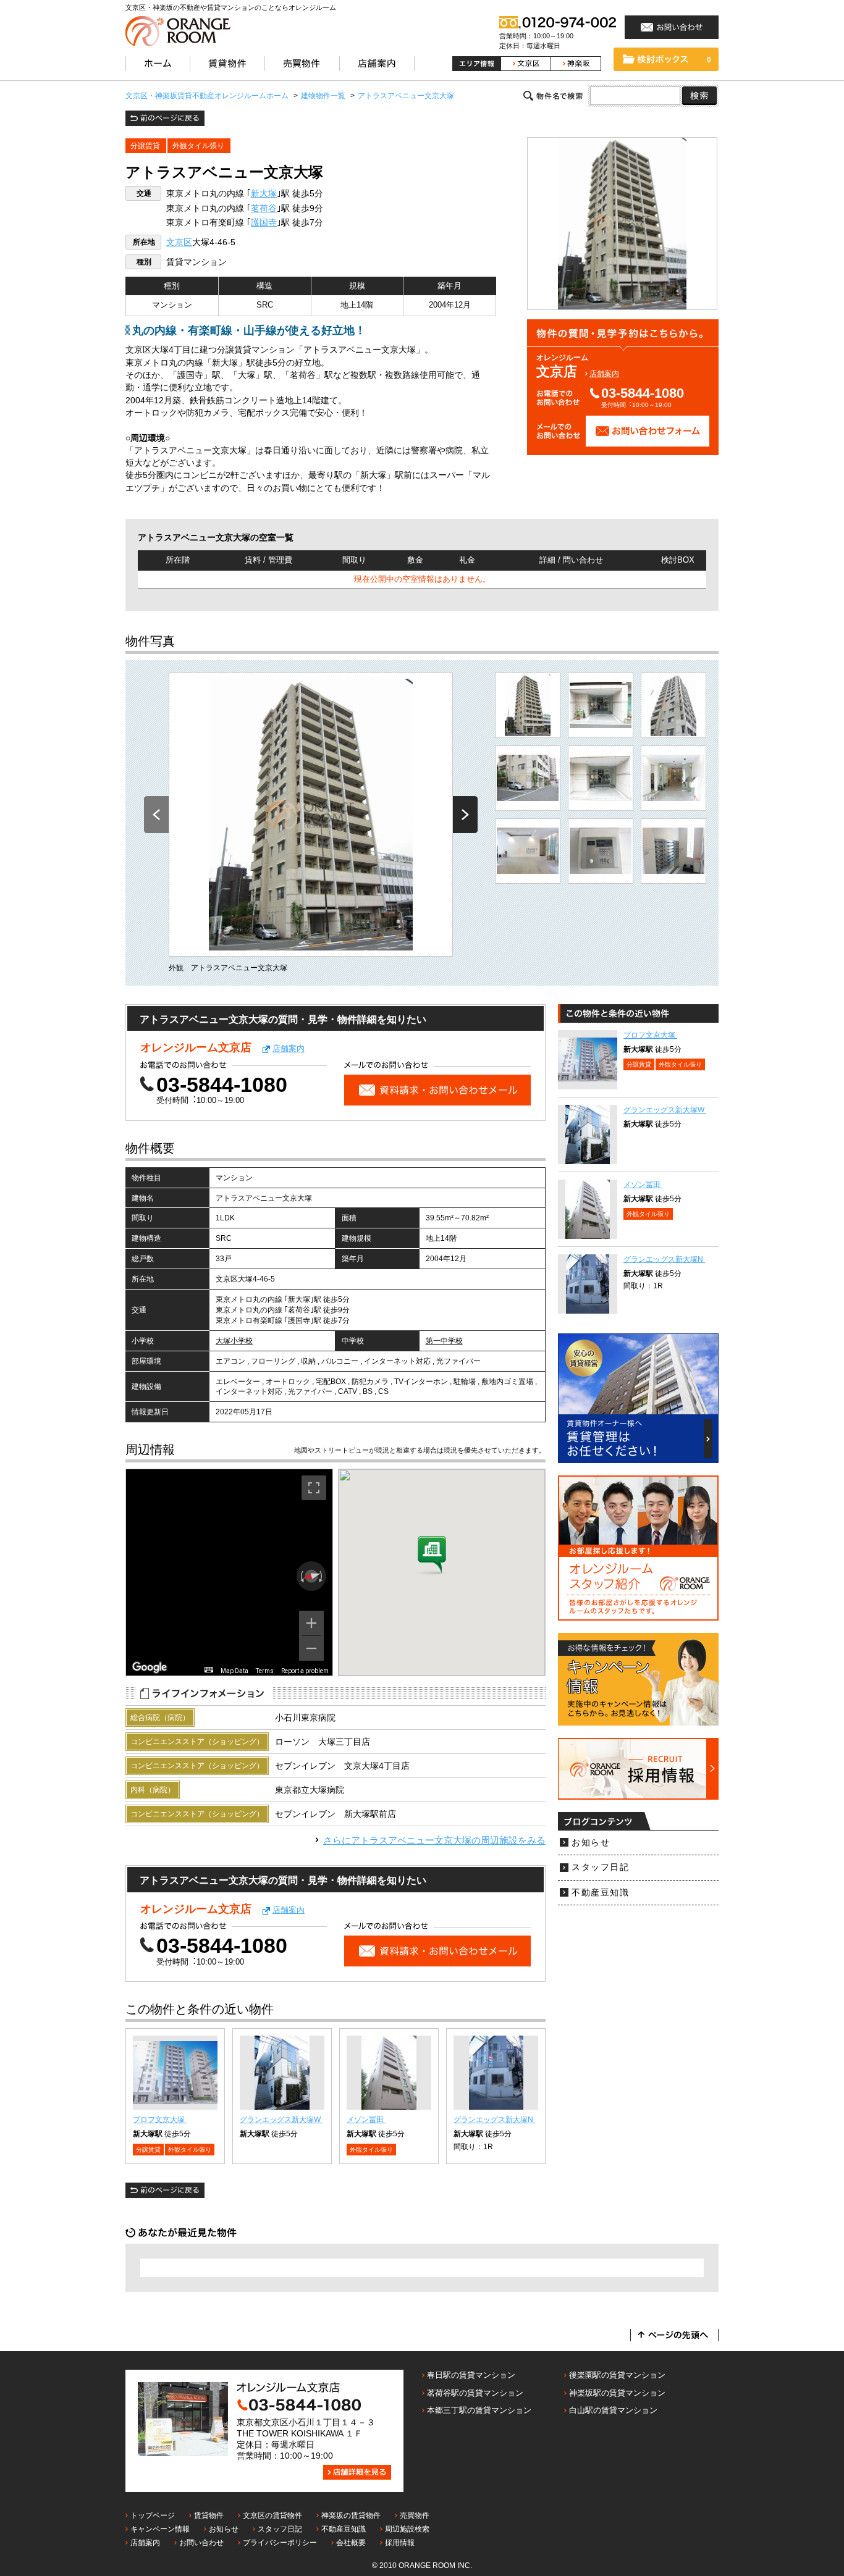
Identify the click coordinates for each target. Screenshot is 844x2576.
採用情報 (400, 2543)
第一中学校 (444, 1341)
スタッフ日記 (600, 1867)
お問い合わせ (201, 2543)
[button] (432, 1556)
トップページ (153, 2515)
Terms (265, 1671)
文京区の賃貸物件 (272, 2515)
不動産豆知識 (600, 1893)
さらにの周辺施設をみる (434, 1840)
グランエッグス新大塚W (281, 2120)
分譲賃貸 (145, 146)
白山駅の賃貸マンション (613, 2410)
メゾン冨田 (366, 2120)
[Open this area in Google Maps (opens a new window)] (150, 1668)
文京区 (179, 242)
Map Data (234, 1671)
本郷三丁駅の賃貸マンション (479, 2410)
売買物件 (415, 2515)
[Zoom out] (311, 1648)
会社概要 (351, 2543)
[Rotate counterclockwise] (301, 1576)
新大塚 (264, 194)
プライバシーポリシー (280, 2543)
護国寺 (264, 223)
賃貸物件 (209, 2515)
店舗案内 (604, 374)
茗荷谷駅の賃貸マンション (475, 2393)
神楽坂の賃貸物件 (351, 2515)
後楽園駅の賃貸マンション (617, 2375)
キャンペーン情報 (160, 2529)
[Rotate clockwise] (322, 1576)
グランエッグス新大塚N (494, 2120)
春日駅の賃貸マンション (471, 2375)
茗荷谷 (264, 208)
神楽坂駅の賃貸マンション (617, 2393)
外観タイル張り (198, 146)
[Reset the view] (311, 1576)
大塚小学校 (234, 1341)
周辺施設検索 (407, 2529)
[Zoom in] (311, 1623)
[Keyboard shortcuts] (209, 1670)
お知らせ (591, 1843)
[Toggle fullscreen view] (314, 1488)
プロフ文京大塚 (160, 2120)
